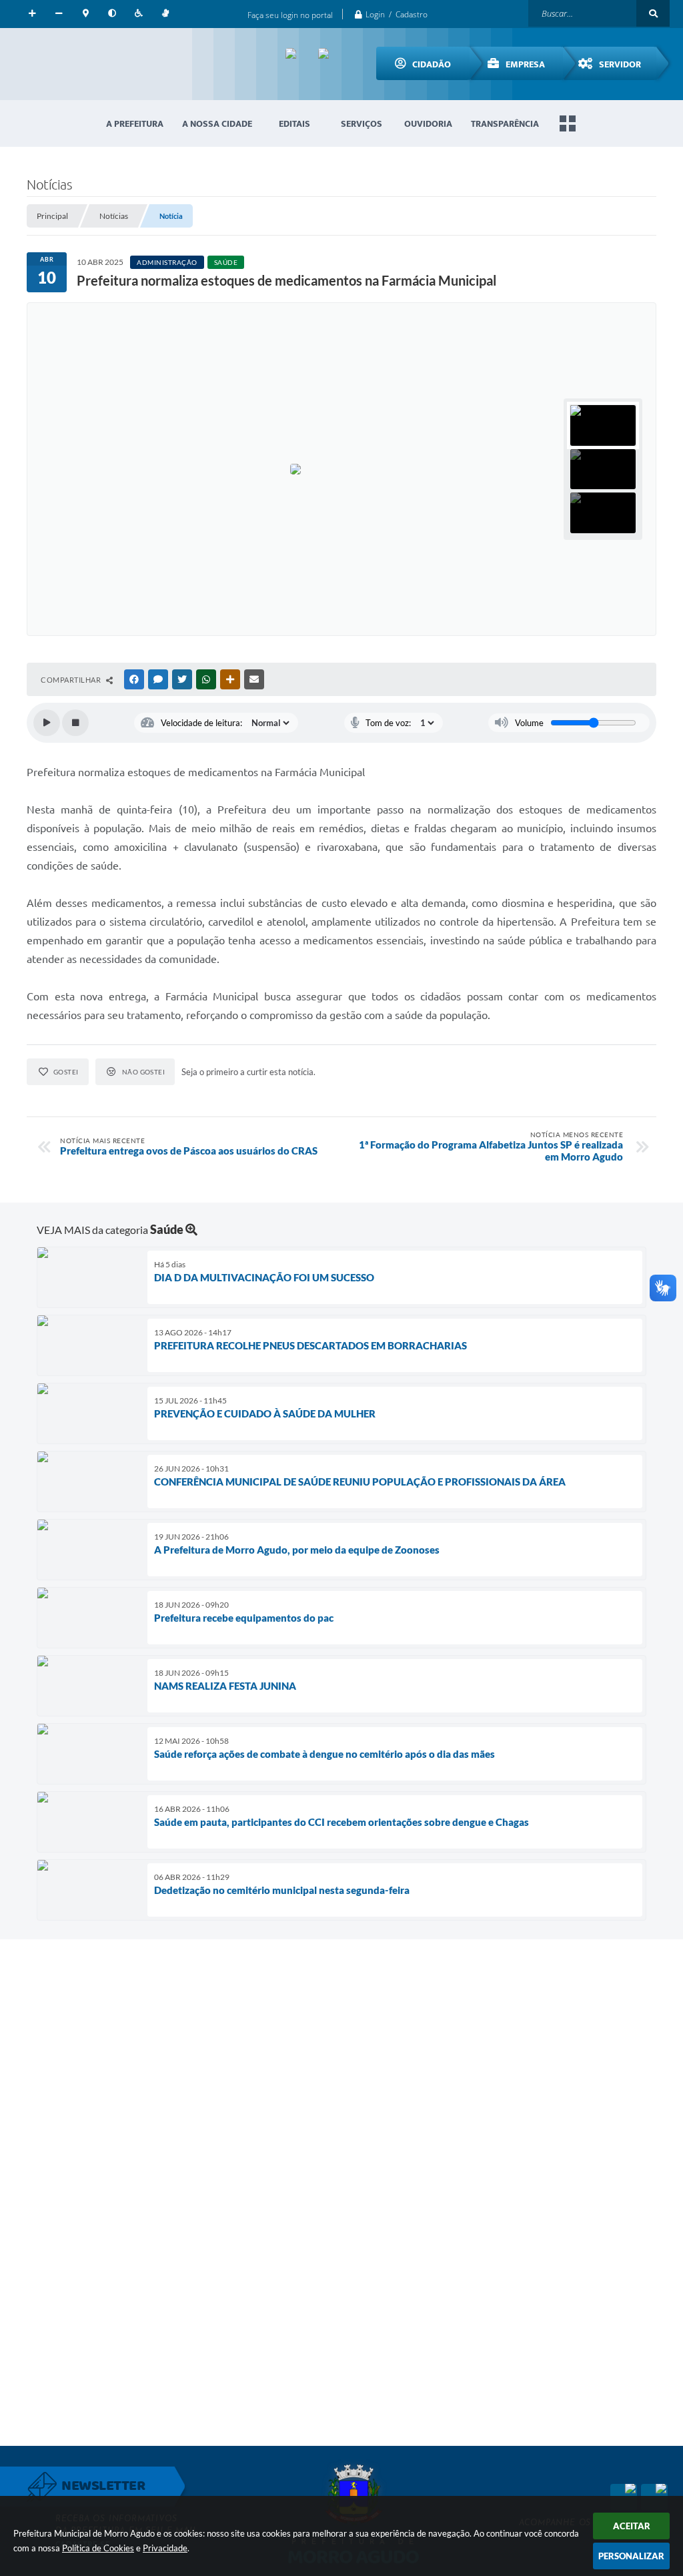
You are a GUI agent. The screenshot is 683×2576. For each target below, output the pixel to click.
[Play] (47, 723)
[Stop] (75, 723)
